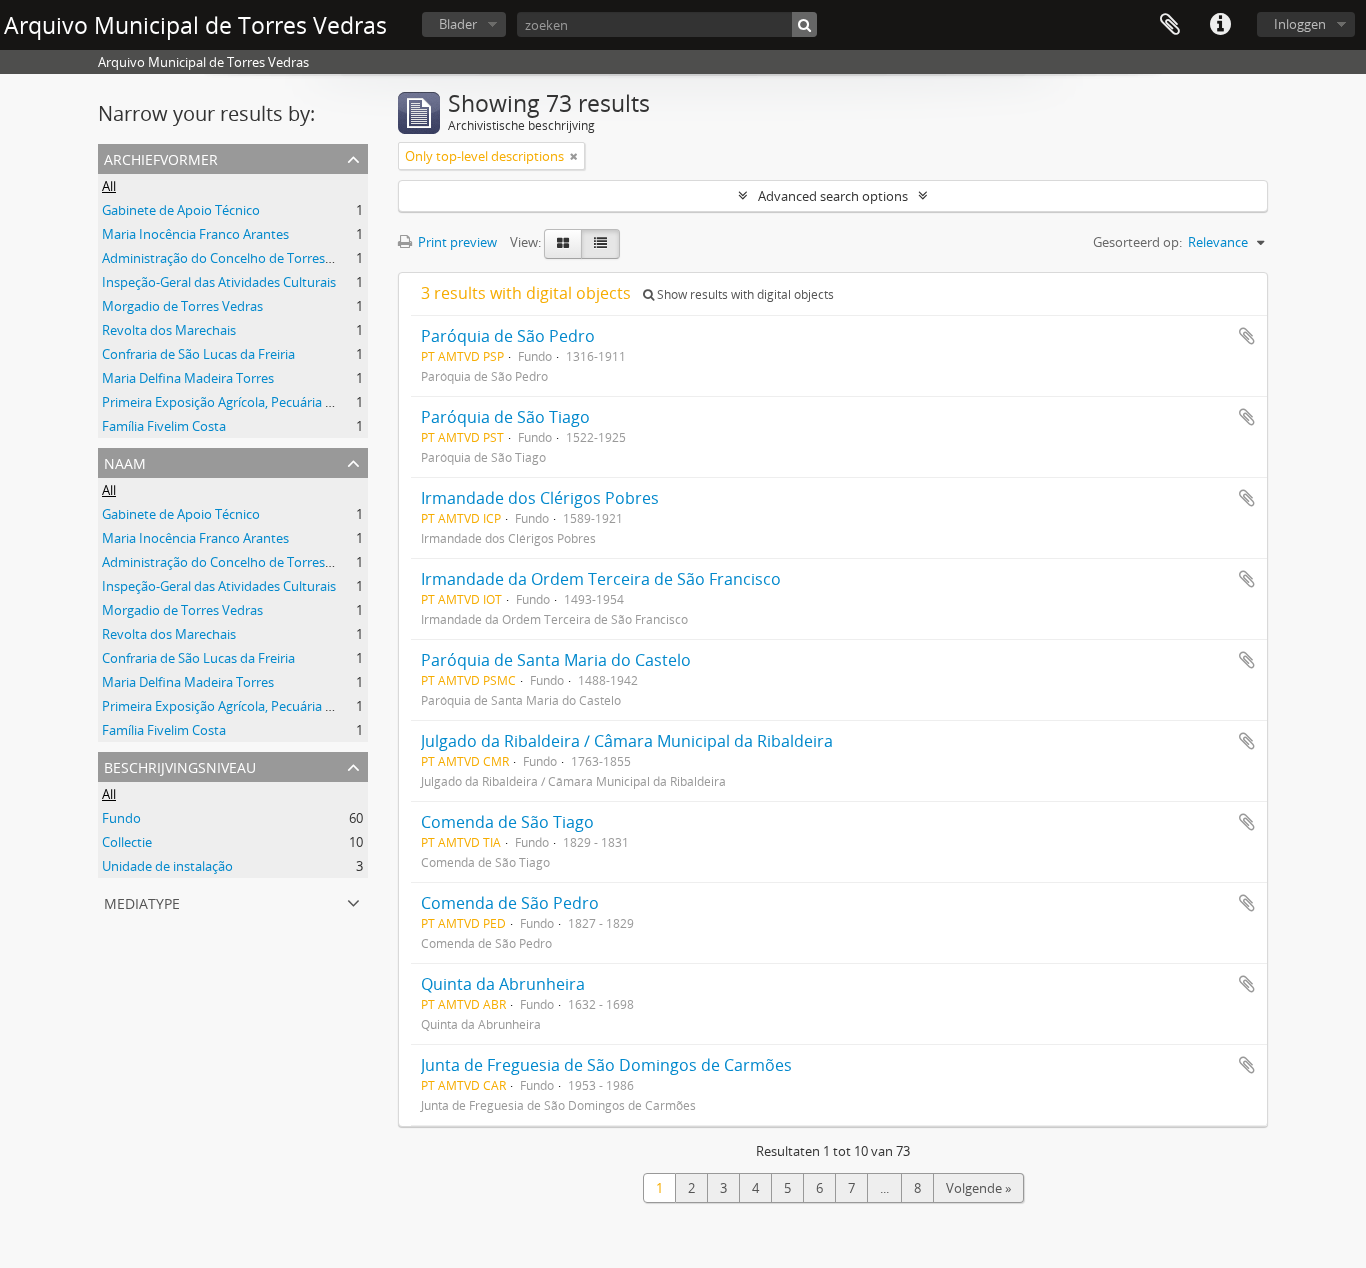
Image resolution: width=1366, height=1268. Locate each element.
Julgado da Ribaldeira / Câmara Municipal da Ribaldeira (627, 741)
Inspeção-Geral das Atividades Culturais (219, 282)
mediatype (142, 901)
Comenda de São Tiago (507, 822)
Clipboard (1170, 25)
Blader (458, 24)
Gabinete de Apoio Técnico (181, 210)
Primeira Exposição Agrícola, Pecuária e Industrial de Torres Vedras (298, 402)
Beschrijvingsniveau (180, 765)
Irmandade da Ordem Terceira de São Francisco (601, 579)
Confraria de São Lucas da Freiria (198, 354)
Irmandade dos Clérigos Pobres (540, 498)
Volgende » (978, 1188)
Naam (125, 461)
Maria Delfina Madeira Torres (188, 378)
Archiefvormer (161, 157)
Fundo (121, 818)
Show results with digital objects (744, 294)
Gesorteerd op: (1137, 242)
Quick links (1220, 25)
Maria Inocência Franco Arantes (195, 234)
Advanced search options (833, 196)
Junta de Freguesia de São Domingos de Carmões (606, 1065)
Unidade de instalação (167, 866)
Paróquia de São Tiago (505, 417)
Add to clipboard (1247, 336)
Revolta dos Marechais (169, 330)
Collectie (127, 842)
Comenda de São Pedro (510, 903)
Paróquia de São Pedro (508, 336)
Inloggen (1300, 24)
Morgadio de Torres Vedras (182, 306)
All (109, 186)
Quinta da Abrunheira (503, 984)
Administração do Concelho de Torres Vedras (235, 258)
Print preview (456, 242)
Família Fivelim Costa (164, 426)
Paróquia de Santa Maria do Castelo (556, 660)
